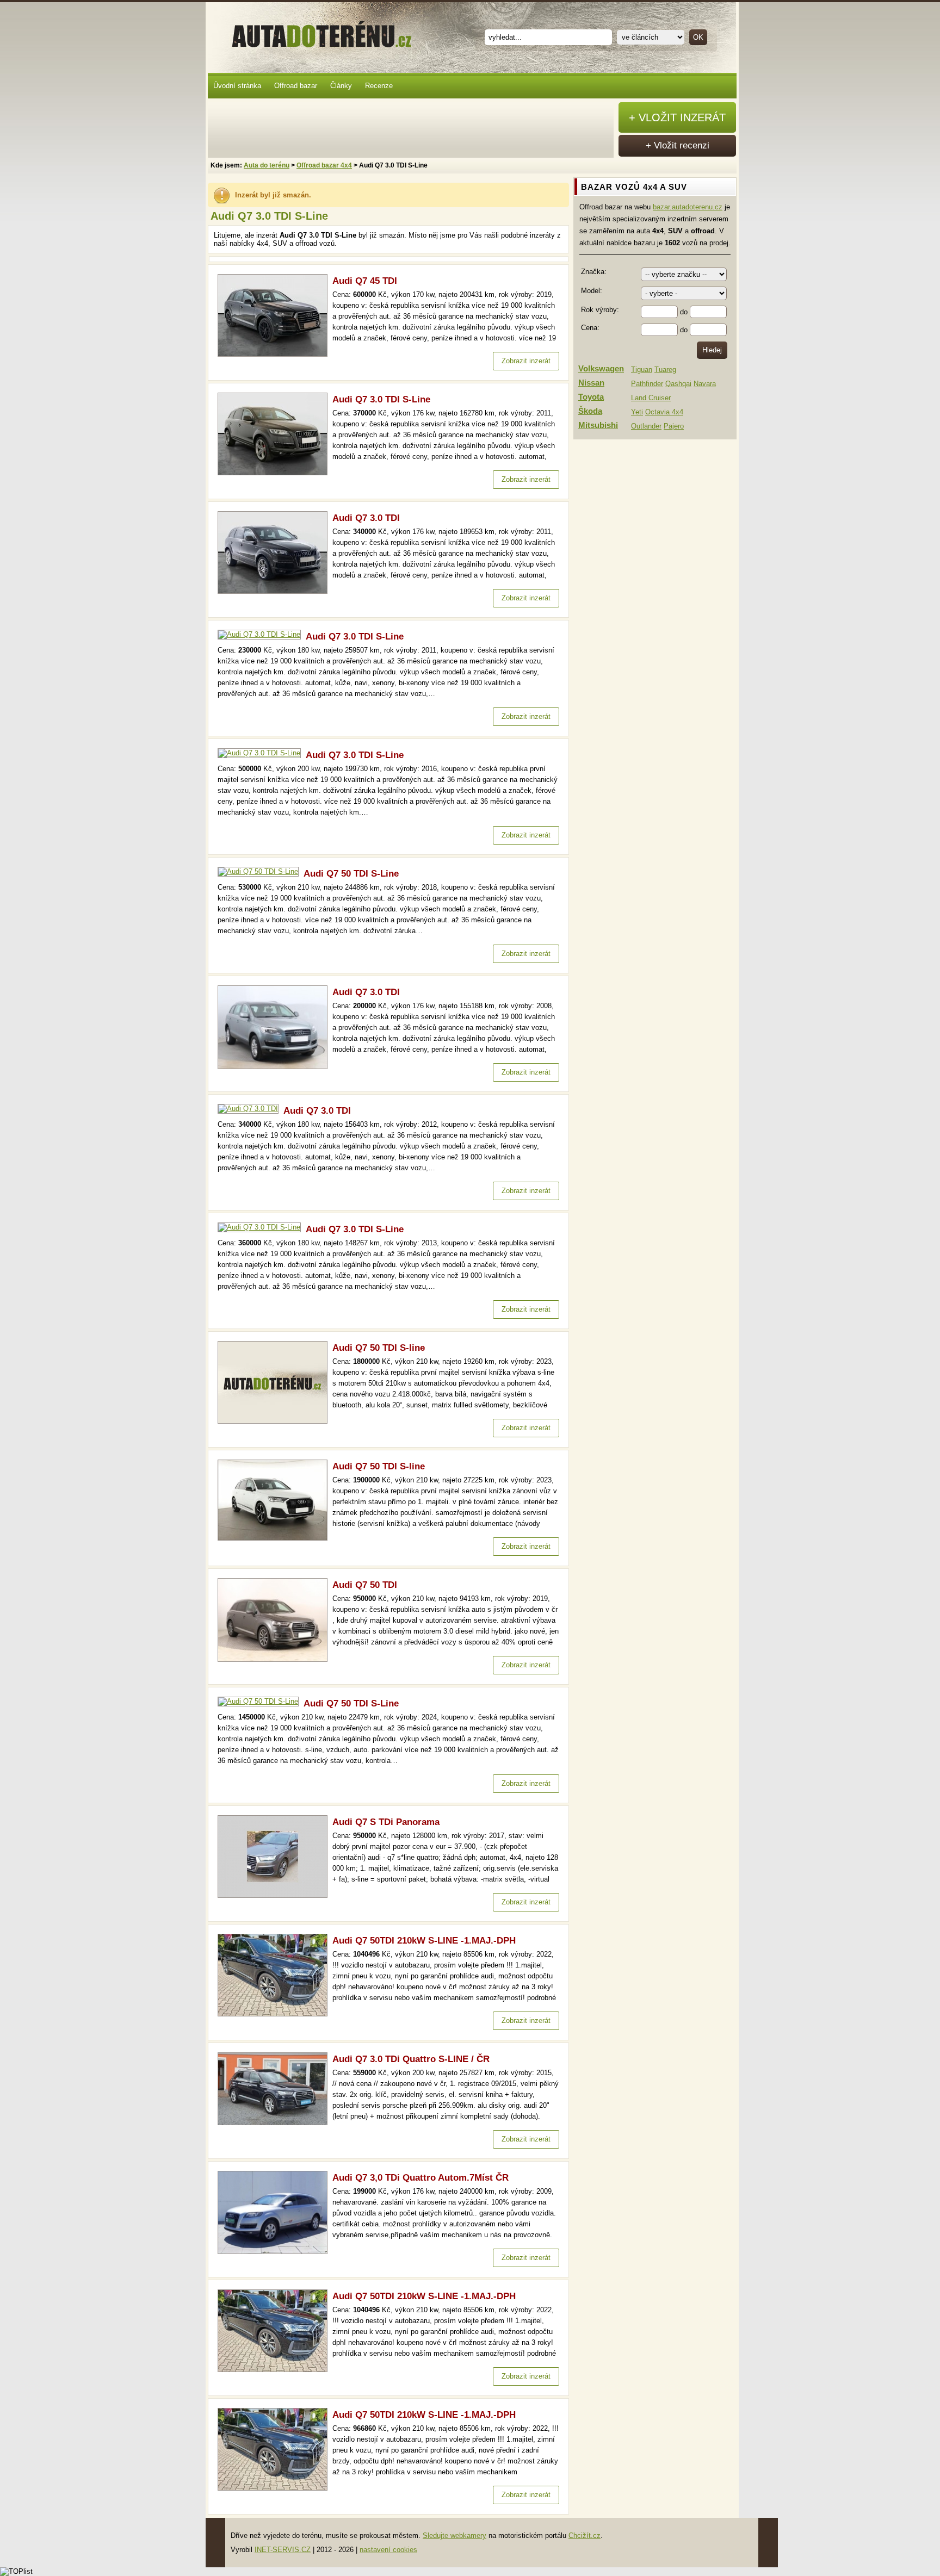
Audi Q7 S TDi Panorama (386, 1822)
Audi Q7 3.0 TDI (366, 518)
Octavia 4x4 (664, 412)
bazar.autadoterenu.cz (688, 207)
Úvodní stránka (237, 86)
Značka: (594, 272)
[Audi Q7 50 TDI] (275, 1659)
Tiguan (642, 370)
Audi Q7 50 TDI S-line (379, 1348)
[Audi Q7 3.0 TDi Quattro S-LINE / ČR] (275, 2123)
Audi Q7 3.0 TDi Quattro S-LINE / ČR (411, 2059)
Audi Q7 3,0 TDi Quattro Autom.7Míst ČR (420, 2178)
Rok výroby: (600, 310)
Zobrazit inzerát (526, 361)
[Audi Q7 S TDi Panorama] (275, 1895)
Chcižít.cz (585, 2535)
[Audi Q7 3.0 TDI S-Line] (275, 473)
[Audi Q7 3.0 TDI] (275, 591)
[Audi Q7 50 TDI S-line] (275, 1421)
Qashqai (678, 384)
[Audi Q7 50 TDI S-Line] (261, 871)
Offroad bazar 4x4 (324, 165)
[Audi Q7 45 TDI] (275, 354)
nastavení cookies (388, 2550)
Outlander (646, 426)
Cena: (590, 328)
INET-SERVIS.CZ (283, 2550)
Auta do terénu (317, 32)
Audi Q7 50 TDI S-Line (351, 874)
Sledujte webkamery (454, 2535)
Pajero (674, 426)
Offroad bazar (296, 86)
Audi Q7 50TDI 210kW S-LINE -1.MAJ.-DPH (424, 1941)
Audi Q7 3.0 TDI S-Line (381, 399)
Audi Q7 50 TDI (365, 1585)
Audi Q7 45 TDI (365, 281)
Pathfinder (647, 384)
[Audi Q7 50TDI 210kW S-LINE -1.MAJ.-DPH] (275, 2014)
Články (341, 86)
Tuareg (665, 370)
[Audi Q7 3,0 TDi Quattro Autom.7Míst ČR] (275, 2252)
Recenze (379, 86)
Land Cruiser (651, 398)
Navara (705, 384)
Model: (592, 291)
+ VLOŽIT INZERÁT (677, 117)
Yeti (637, 412)
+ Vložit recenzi (678, 145)
